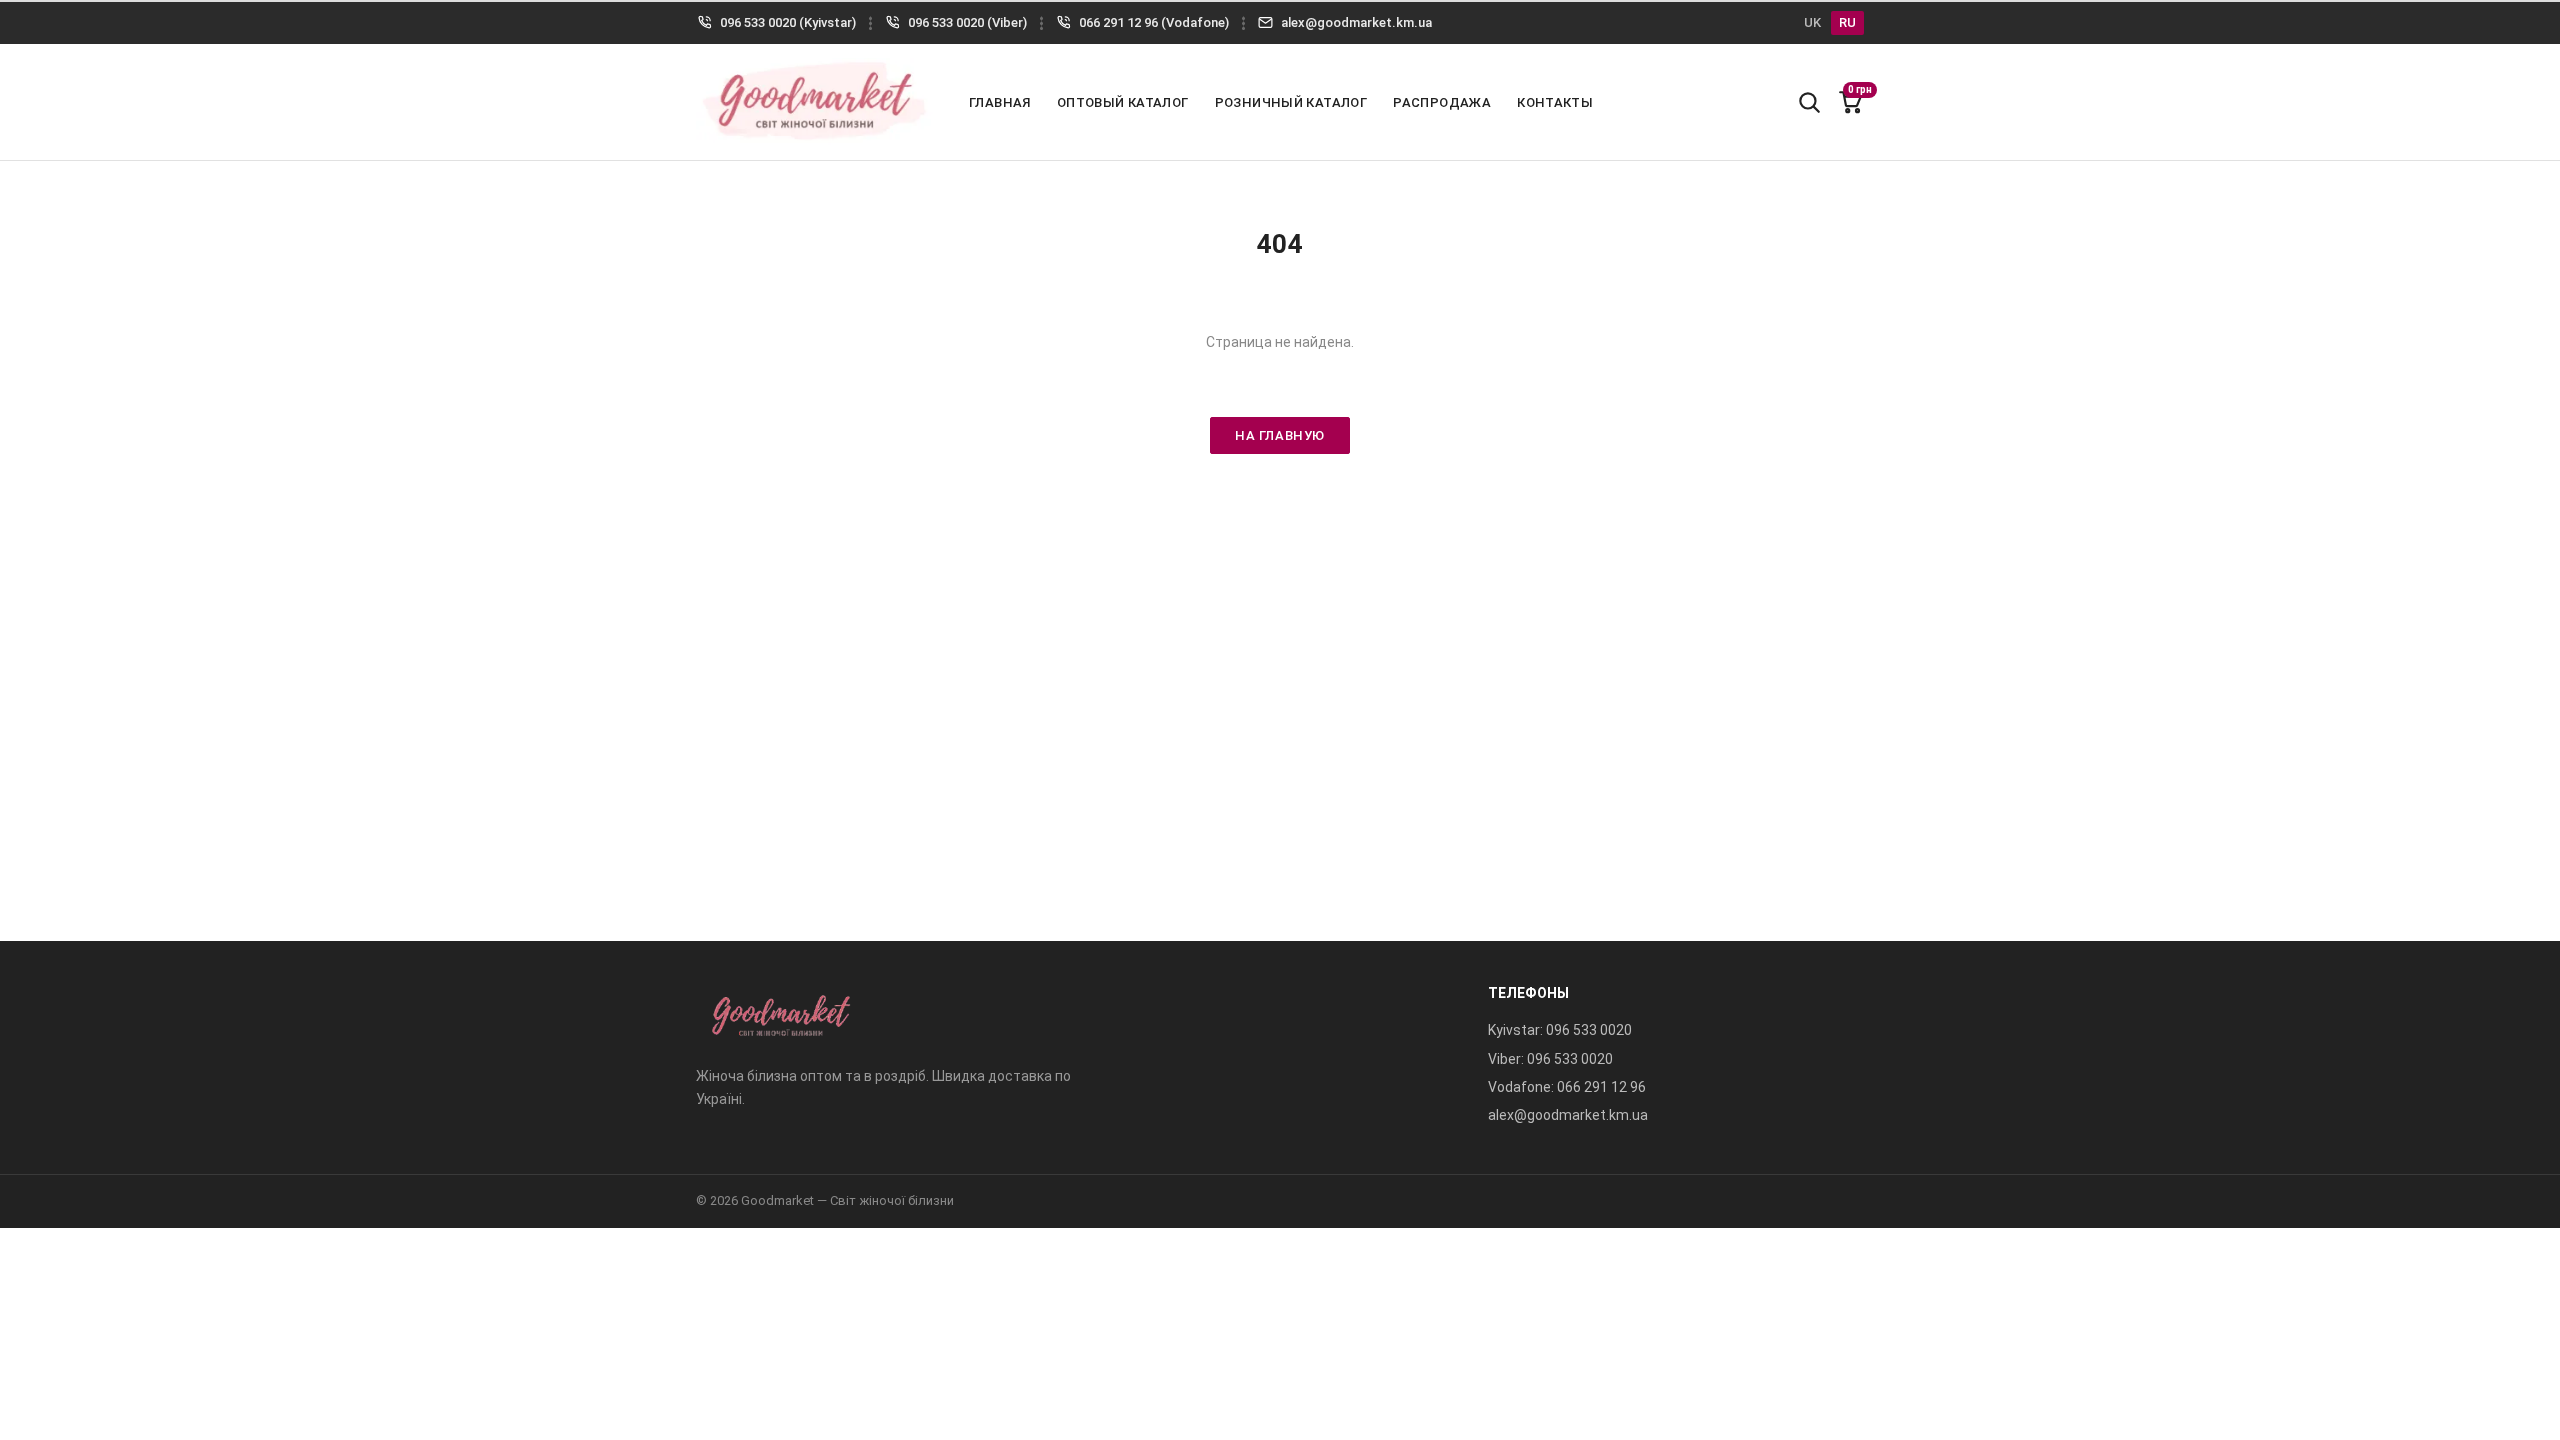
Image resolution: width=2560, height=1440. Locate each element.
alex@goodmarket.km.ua (1568, 1115)
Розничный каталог (1291, 102)
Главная (1000, 102)
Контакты (1555, 102)
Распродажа (1442, 102)
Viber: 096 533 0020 (1550, 1059)
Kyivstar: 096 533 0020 (1560, 1030)
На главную (1279, 435)
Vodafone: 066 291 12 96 (1567, 1087)
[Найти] (1809, 102)
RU (1847, 22)
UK (1812, 22)
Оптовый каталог (1123, 102)
